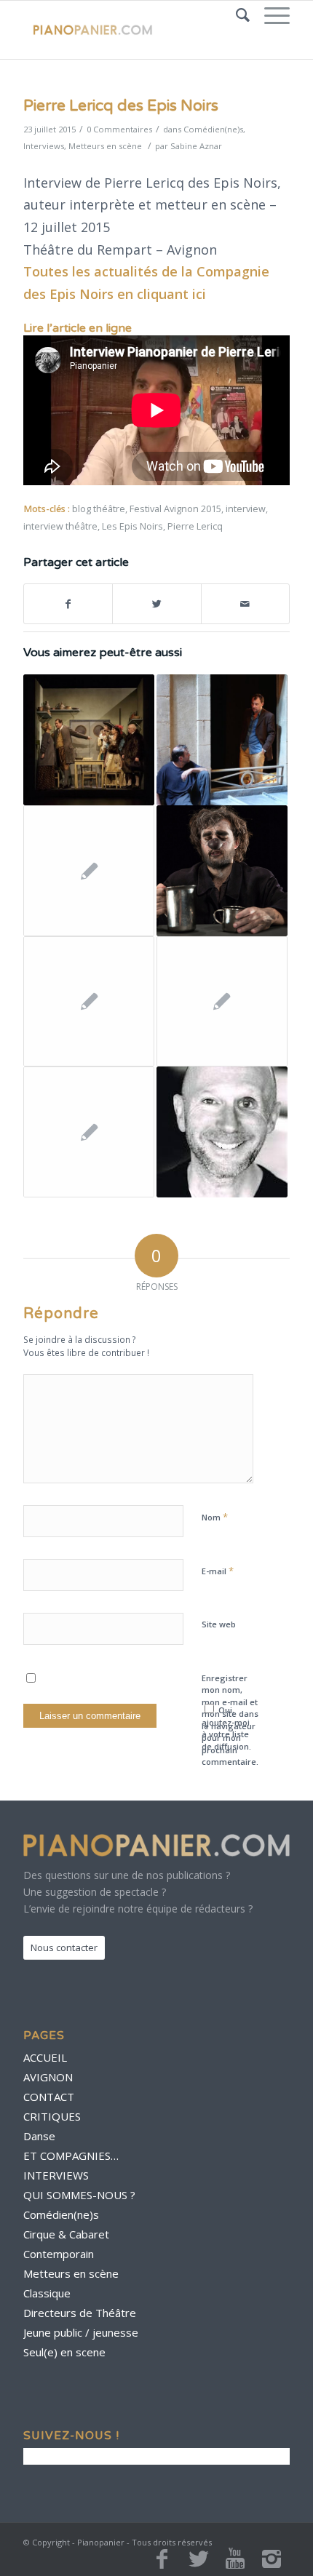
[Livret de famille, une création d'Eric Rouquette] (222, 740)
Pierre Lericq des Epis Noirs (121, 106)
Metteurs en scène (105, 146)
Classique (47, 2293)
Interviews (44, 146)
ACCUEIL (45, 2057)
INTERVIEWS (56, 2175)
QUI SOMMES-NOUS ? (79, 2195)
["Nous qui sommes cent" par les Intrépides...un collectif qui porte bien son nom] (222, 1002)
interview (246, 509)
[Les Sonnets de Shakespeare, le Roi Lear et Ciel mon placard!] (89, 1002)
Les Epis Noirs (132, 526)
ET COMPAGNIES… (71, 2156)
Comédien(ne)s (213, 129)
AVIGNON (48, 2077)
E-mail (218, 1571)
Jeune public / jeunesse (81, 2332)
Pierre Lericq (195, 526)
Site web (219, 1624)
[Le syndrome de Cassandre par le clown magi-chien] (222, 871)
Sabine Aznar (196, 146)
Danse (39, 2136)
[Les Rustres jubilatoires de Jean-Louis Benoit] (89, 740)
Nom (215, 1517)
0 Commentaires (119, 129)
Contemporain (59, 2254)
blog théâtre (99, 509)
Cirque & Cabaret (66, 2234)
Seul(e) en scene (64, 2352)
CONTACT (49, 2097)
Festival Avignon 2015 (175, 509)
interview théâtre (60, 526)
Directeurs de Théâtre (80, 2313)
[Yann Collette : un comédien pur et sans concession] (222, 1132)
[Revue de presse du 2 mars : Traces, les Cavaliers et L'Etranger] (89, 871)
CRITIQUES (52, 2116)
